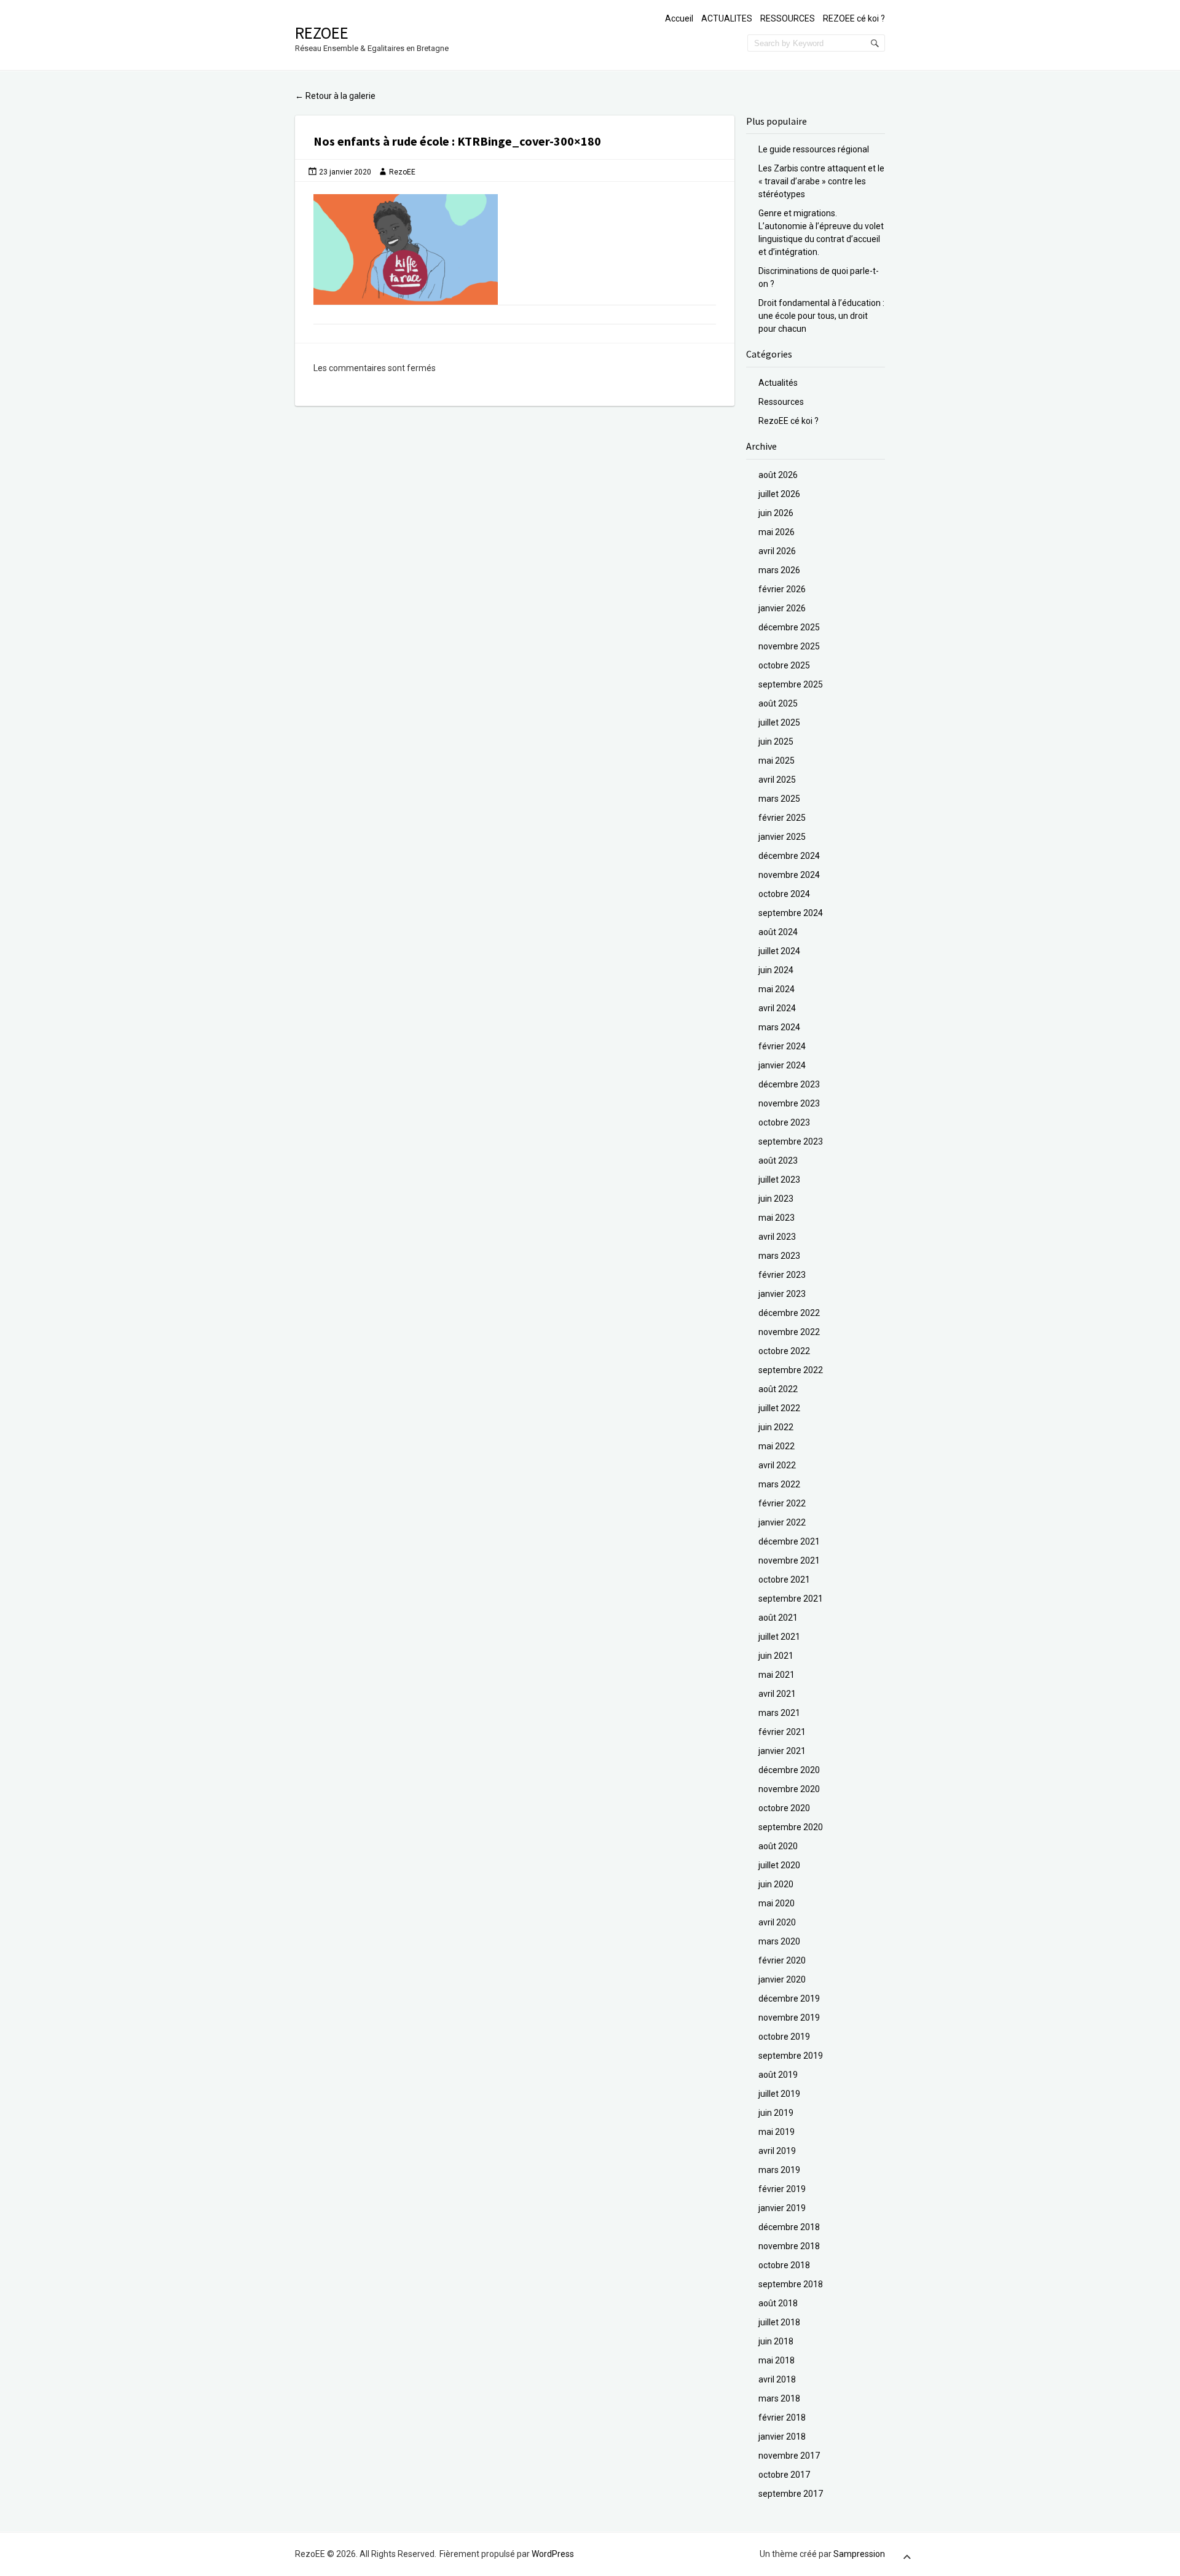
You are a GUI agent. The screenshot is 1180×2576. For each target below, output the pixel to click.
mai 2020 (777, 1903)
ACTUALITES (727, 18)
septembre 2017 (791, 2494)
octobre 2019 (784, 2037)
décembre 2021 (789, 1541)
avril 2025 (777, 780)
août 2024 (778, 932)
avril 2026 (777, 551)
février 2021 (782, 1732)
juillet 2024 (779, 951)
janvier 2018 (782, 2437)
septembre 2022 (791, 1370)
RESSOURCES (788, 18)
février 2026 (782, 589)
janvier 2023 (782, 1294)
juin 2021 (776, 1656)
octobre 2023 (784, 1122)
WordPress (553, 2554)
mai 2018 (777, 2360)
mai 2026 (777, 532)
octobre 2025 (784, 665)
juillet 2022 (779, 1408)
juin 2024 (776, 970)
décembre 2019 (789, 1999)
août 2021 (778, 1618)
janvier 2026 (782, 608)
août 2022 (778, 1389)
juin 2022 (776, 1427)
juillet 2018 (779, 2322)
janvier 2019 (782, 2208)
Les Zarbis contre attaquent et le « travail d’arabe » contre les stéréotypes (821, 181)
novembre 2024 (789, 875)
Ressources (781, 402)
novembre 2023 (789, 1103)
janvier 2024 (782, 1065)
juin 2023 (776, 1199)
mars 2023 (779, 1256)
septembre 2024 (791, 913)
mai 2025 (777, 761)
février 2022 (782, 1503)
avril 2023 (777, 1237)
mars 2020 (779, 1941)
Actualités (778, 383)
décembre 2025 (789, 627)
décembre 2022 (789, 1313)
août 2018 (778, 2303)
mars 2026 (779, 570)
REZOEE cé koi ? (854, 18)
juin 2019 (776, 2113)
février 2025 (782, 818)
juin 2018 (776, 2341)
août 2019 (778, 2075)
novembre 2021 (789, 1560)
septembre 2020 (791, 1827)
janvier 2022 (782, 1522)
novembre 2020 (789, 1789)
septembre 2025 (791, 684)
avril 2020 (777, 1922)
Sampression (859, 2554)
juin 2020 (776, 1884)
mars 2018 (779, 2398)
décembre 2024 (789, 856)
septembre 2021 (791, 1599)
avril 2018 (777, 2379)
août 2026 (778, 475)
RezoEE (322, 33)
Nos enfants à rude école (383, 141)
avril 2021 (777, 1694)
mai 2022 (777, 1446)
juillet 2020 (779, 1865)
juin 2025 (776, 742)
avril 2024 (777, 1008)
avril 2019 (777, 2151)
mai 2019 (777, 2132)
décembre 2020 (789, 1770)
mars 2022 (779, 1484)
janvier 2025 (782, 837)
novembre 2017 (789, 2456)
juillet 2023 (779, 1180)
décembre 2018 (789, 2227)
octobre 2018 (784, 2265)
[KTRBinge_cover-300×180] (515, 249)
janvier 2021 (782, 1751)
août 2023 (778, 1161)
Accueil (679, 18)
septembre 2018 (791, 2284)
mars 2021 (779, 1713)
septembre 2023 (791, 1141)
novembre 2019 (789, 2018)
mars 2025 (779, 799)
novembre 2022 (789, 1332)
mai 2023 (777, 1218)
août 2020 (778, 1846)
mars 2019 (779, 2170)
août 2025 (778, 703)
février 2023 (782, 1275)
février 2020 (782, 1960)
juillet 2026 (779, 494)
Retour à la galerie (335, 96)
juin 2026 (776, 513)
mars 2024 (779, 1027)
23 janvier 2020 (345, 172)
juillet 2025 (779, 722)
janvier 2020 (782, 1979)
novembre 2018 (789, 2246)
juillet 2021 (779, 1637)
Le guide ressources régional (814, 149)
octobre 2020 (784, 1808)
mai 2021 (777, 1675)
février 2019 (782, 2189)
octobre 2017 (784, 2475)
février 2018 (782, 2417)
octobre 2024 (784, 894)
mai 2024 (777, 989)
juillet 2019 (779, 2094)
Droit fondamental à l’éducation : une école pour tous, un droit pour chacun (821, 316)
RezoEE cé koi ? (789, 421)
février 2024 (782, 1046)
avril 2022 (777, 1465)
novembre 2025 (789, 646)
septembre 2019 (791, 2056)
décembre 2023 (789, 1084)
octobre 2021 (784, 1580)
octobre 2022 (784, 1351)
